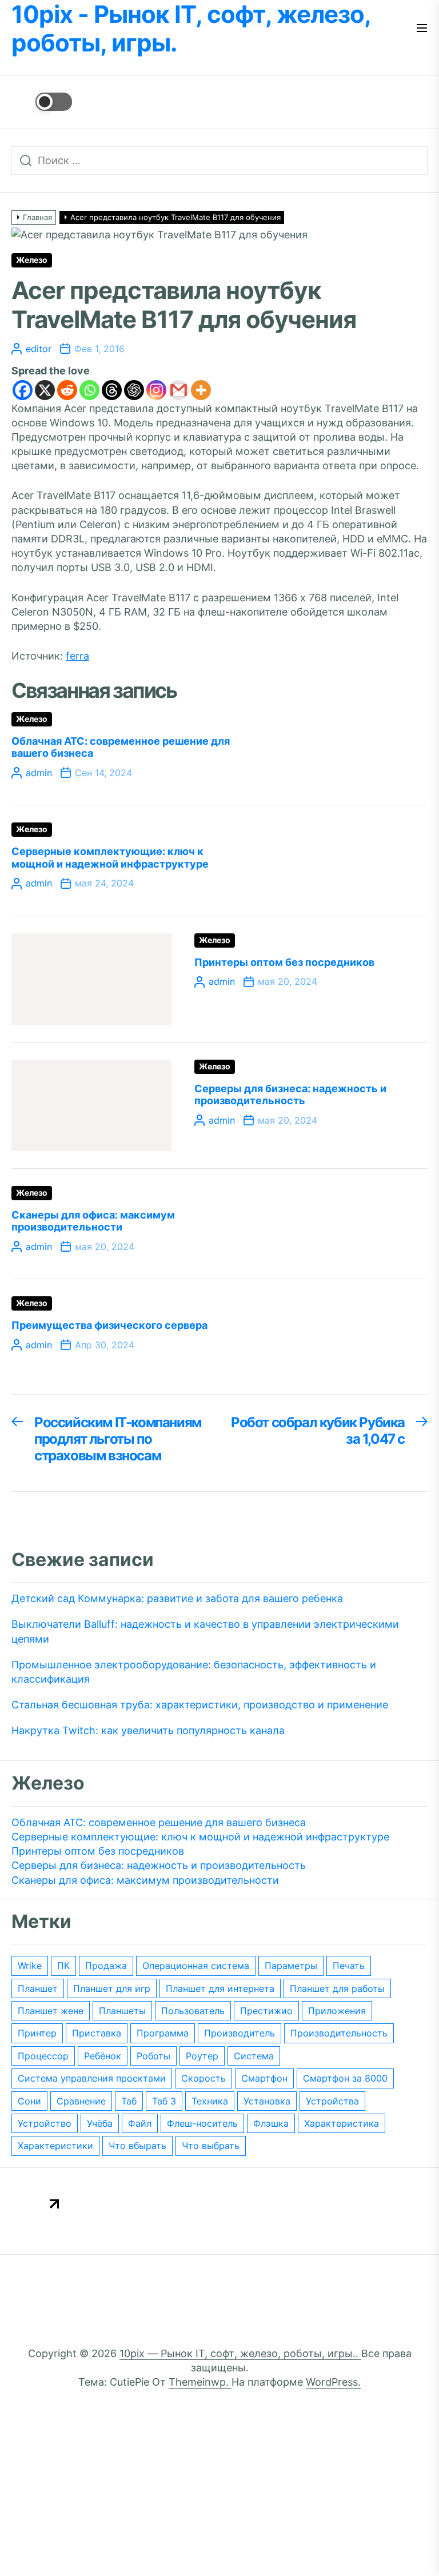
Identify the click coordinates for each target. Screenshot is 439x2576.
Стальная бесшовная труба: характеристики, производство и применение (200, 1705)
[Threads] (112, 390)
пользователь (193, 2011)
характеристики (55, 2146)
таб (129, 2101)
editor (39, 349)
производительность (339, 2033)
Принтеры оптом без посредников (284, 962)
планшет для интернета (220, 1988)
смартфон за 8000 (345, 2078)
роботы (153, 2056)
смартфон (264, 2078)
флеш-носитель (202, 2123)
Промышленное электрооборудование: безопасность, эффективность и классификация (194, 1672)
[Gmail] (179, 390)
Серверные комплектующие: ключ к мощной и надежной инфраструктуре (110, 858)
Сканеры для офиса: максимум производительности (93, 1221)
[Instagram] (156, 390)
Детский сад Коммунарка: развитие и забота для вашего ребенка (177, 1598)
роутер (202, 2056)
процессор (43, 2056)
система (254, 2056)
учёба (100, 2123)
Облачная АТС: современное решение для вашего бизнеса (159, 1822)
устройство (45, 2123)
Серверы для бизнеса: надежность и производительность (290, 1095)
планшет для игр (112, 1988)
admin (39, 773)
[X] (45, 390)
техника (210, 2101)
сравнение (81, 2101)
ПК (63, 1966)
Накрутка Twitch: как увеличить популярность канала (148, 1730)
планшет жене (51, 2011)
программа (163, 2033)
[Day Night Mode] (42, 102)
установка (267, 2101)
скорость (203, 2078)
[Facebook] (23, 390)
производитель (240, 2033)
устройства (332, 2101)
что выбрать (211, 2146)
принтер (37, 2033)
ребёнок (103, 2056)
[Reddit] (67, 390)
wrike (30, 1966)
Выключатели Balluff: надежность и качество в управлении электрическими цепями (205, 1631)
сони (29, 2101)
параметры (291, 1966)
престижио (266, 2011)
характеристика (342, 2123)
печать (349, 1966)
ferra (77, 656)
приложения (337, 2011)
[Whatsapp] (89, 390)
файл (140, 2123)
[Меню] (422, 29)
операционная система (196, 1966)
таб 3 (164, 2101)
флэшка (271, 2123)
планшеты (122, 2011)
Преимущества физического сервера (109, 1325)
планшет (38, 1988)
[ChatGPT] (134, 390)
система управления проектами (92, 2078)
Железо (32, 260)
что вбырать (137, 2146)
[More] (201, 390)
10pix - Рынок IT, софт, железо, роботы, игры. (191, 29)
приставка (97, 2033)
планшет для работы (337, 1988)
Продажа (106, 1966)
